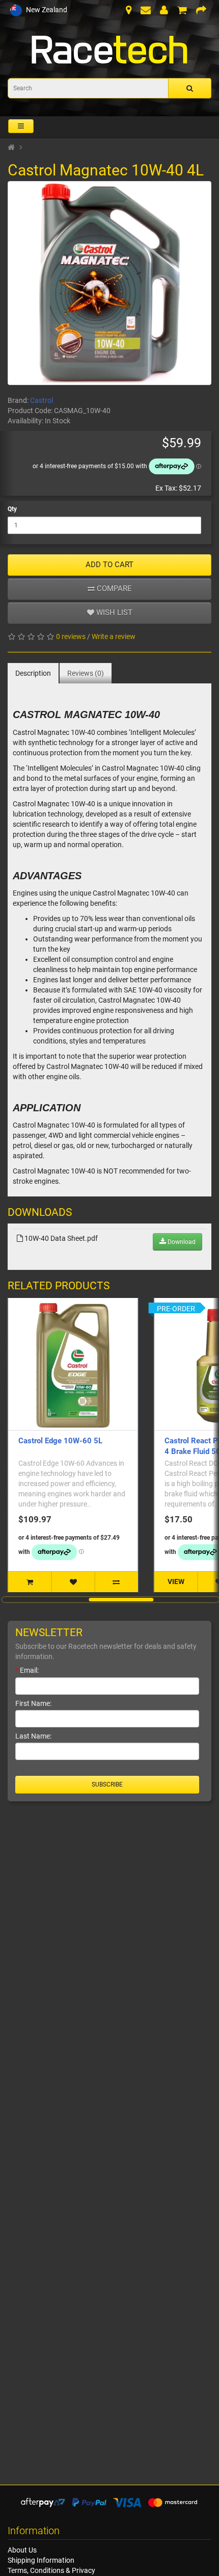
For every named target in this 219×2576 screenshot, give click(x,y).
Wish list (113, 613)
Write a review (114, 636)
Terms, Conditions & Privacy (51, 2570)
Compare (113, 589)
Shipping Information (41, 2560)
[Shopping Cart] (182, 11)
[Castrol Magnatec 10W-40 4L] (109, 283)
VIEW (176, 1582)
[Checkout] (201, 11)
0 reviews (71, 636)
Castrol (42, 400)
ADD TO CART (109, 565)
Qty (12, 509)
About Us (22, 2550)
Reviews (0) (86, 673)
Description (33, 673)
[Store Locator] (129, 11)
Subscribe (107, 1784)
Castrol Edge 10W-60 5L (60, 1441)
